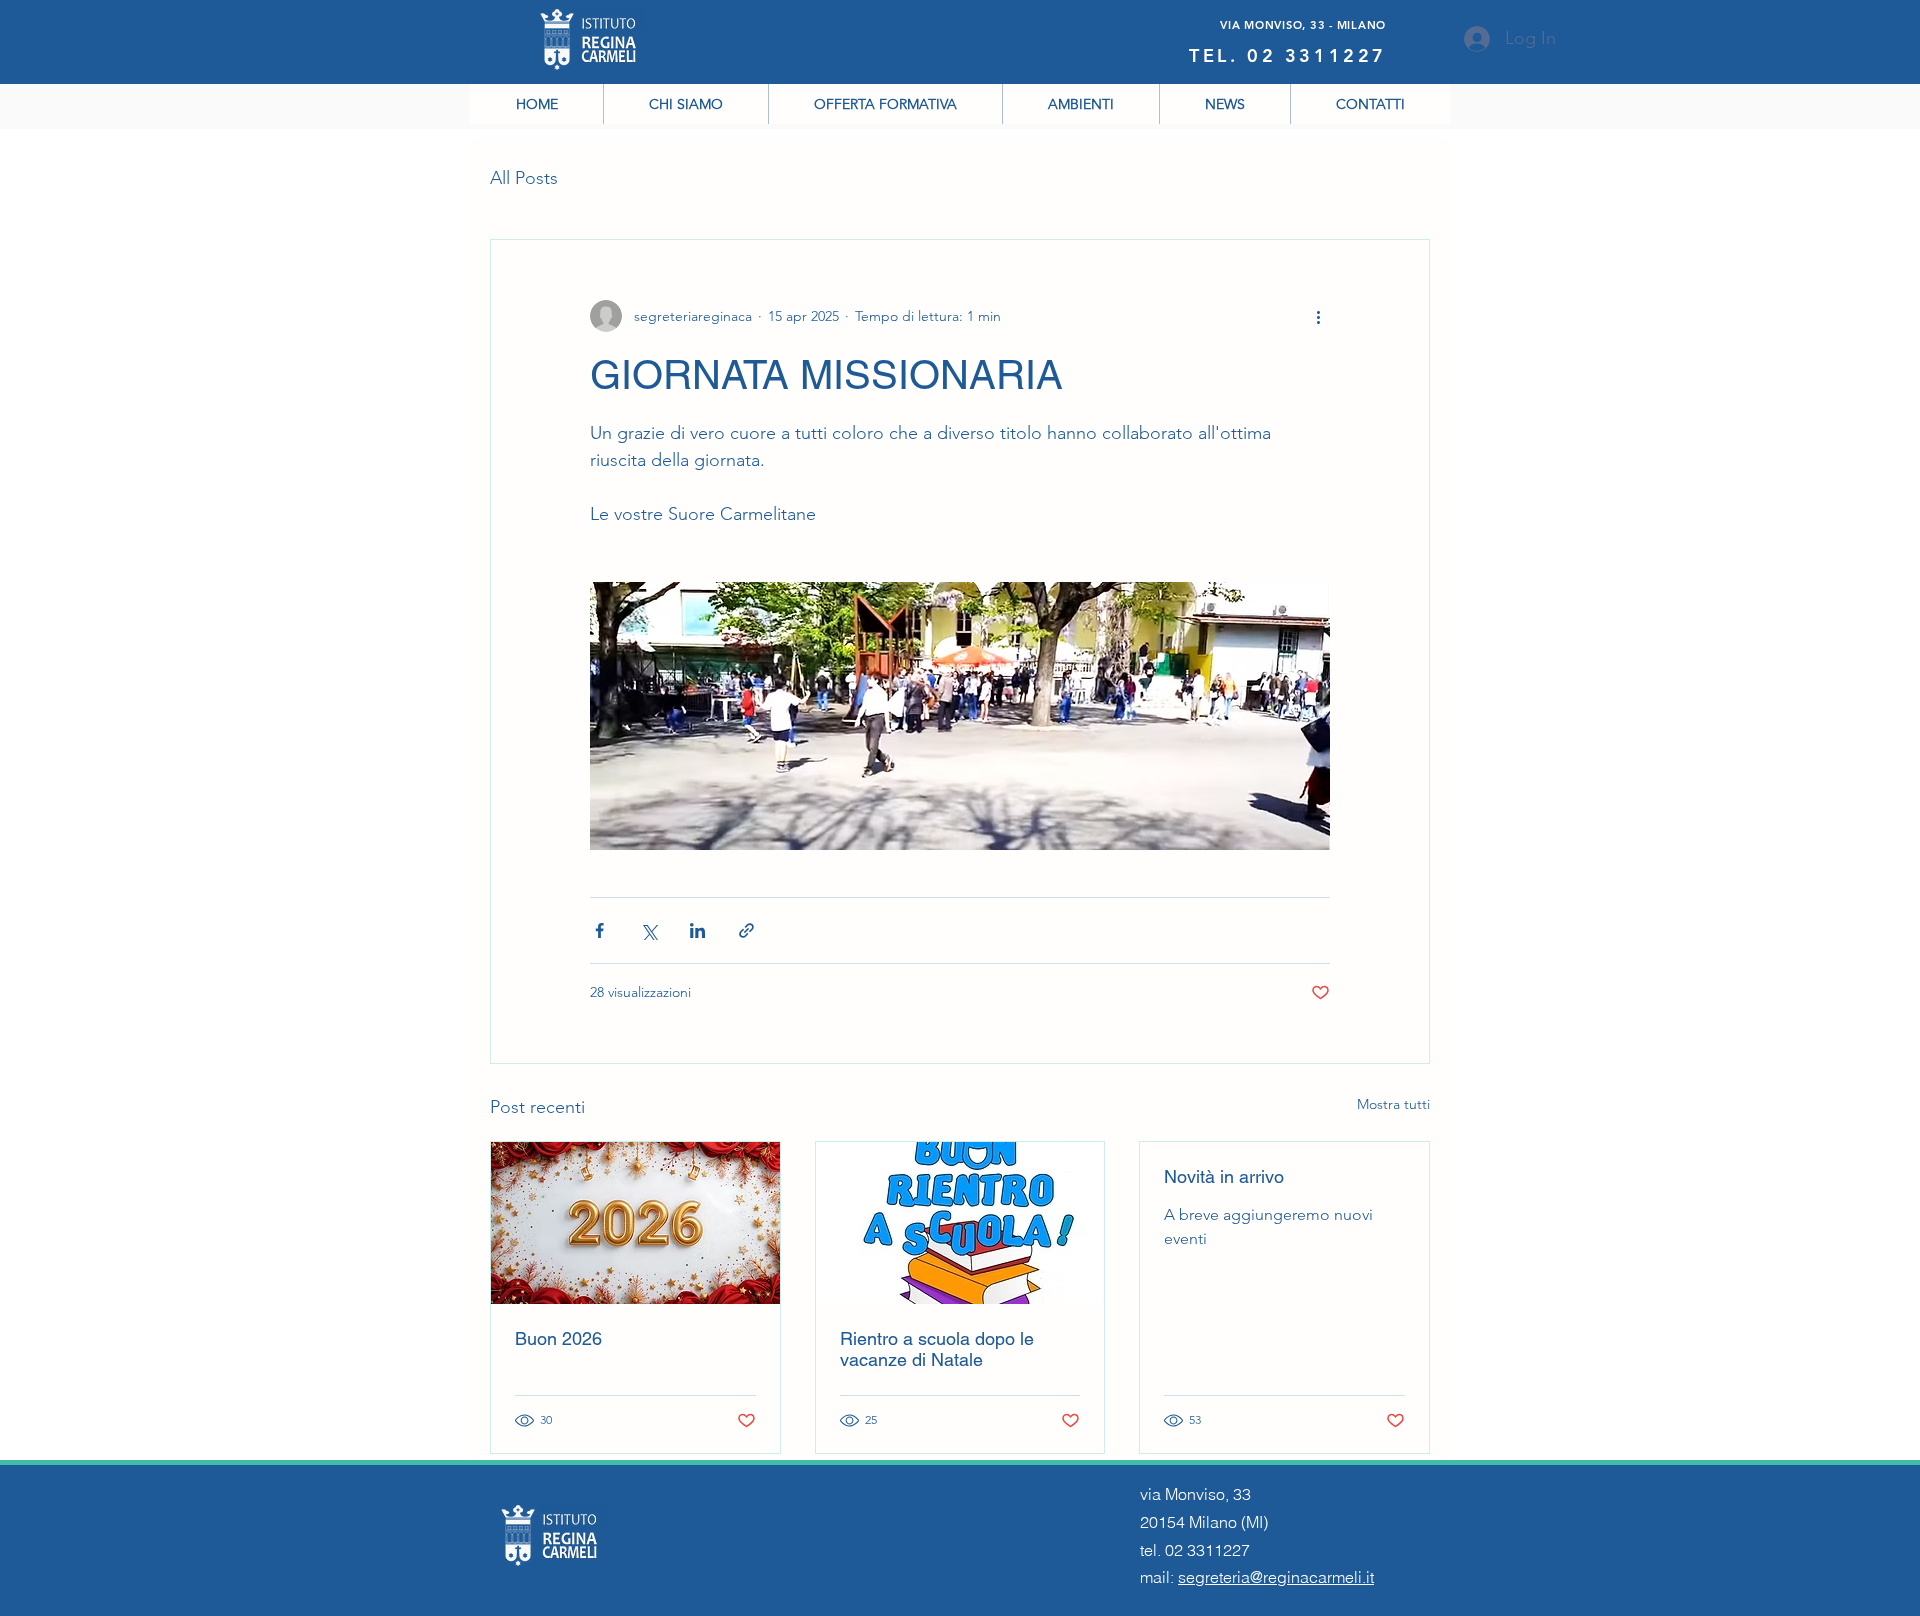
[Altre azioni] (1318, 316)
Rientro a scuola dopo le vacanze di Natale (937, 1349)
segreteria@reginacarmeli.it (1276, 1577)
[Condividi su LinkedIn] (697, 930)
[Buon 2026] (635, 1223)
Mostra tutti (1393, 1104)
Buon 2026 (558, 1338)
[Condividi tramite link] (746, 930)
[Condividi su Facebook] (599, 930)
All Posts (524, 178)
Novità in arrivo (1224, 1176)
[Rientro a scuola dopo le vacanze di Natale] (960, 1223)
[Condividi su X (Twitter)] (648, 930)
